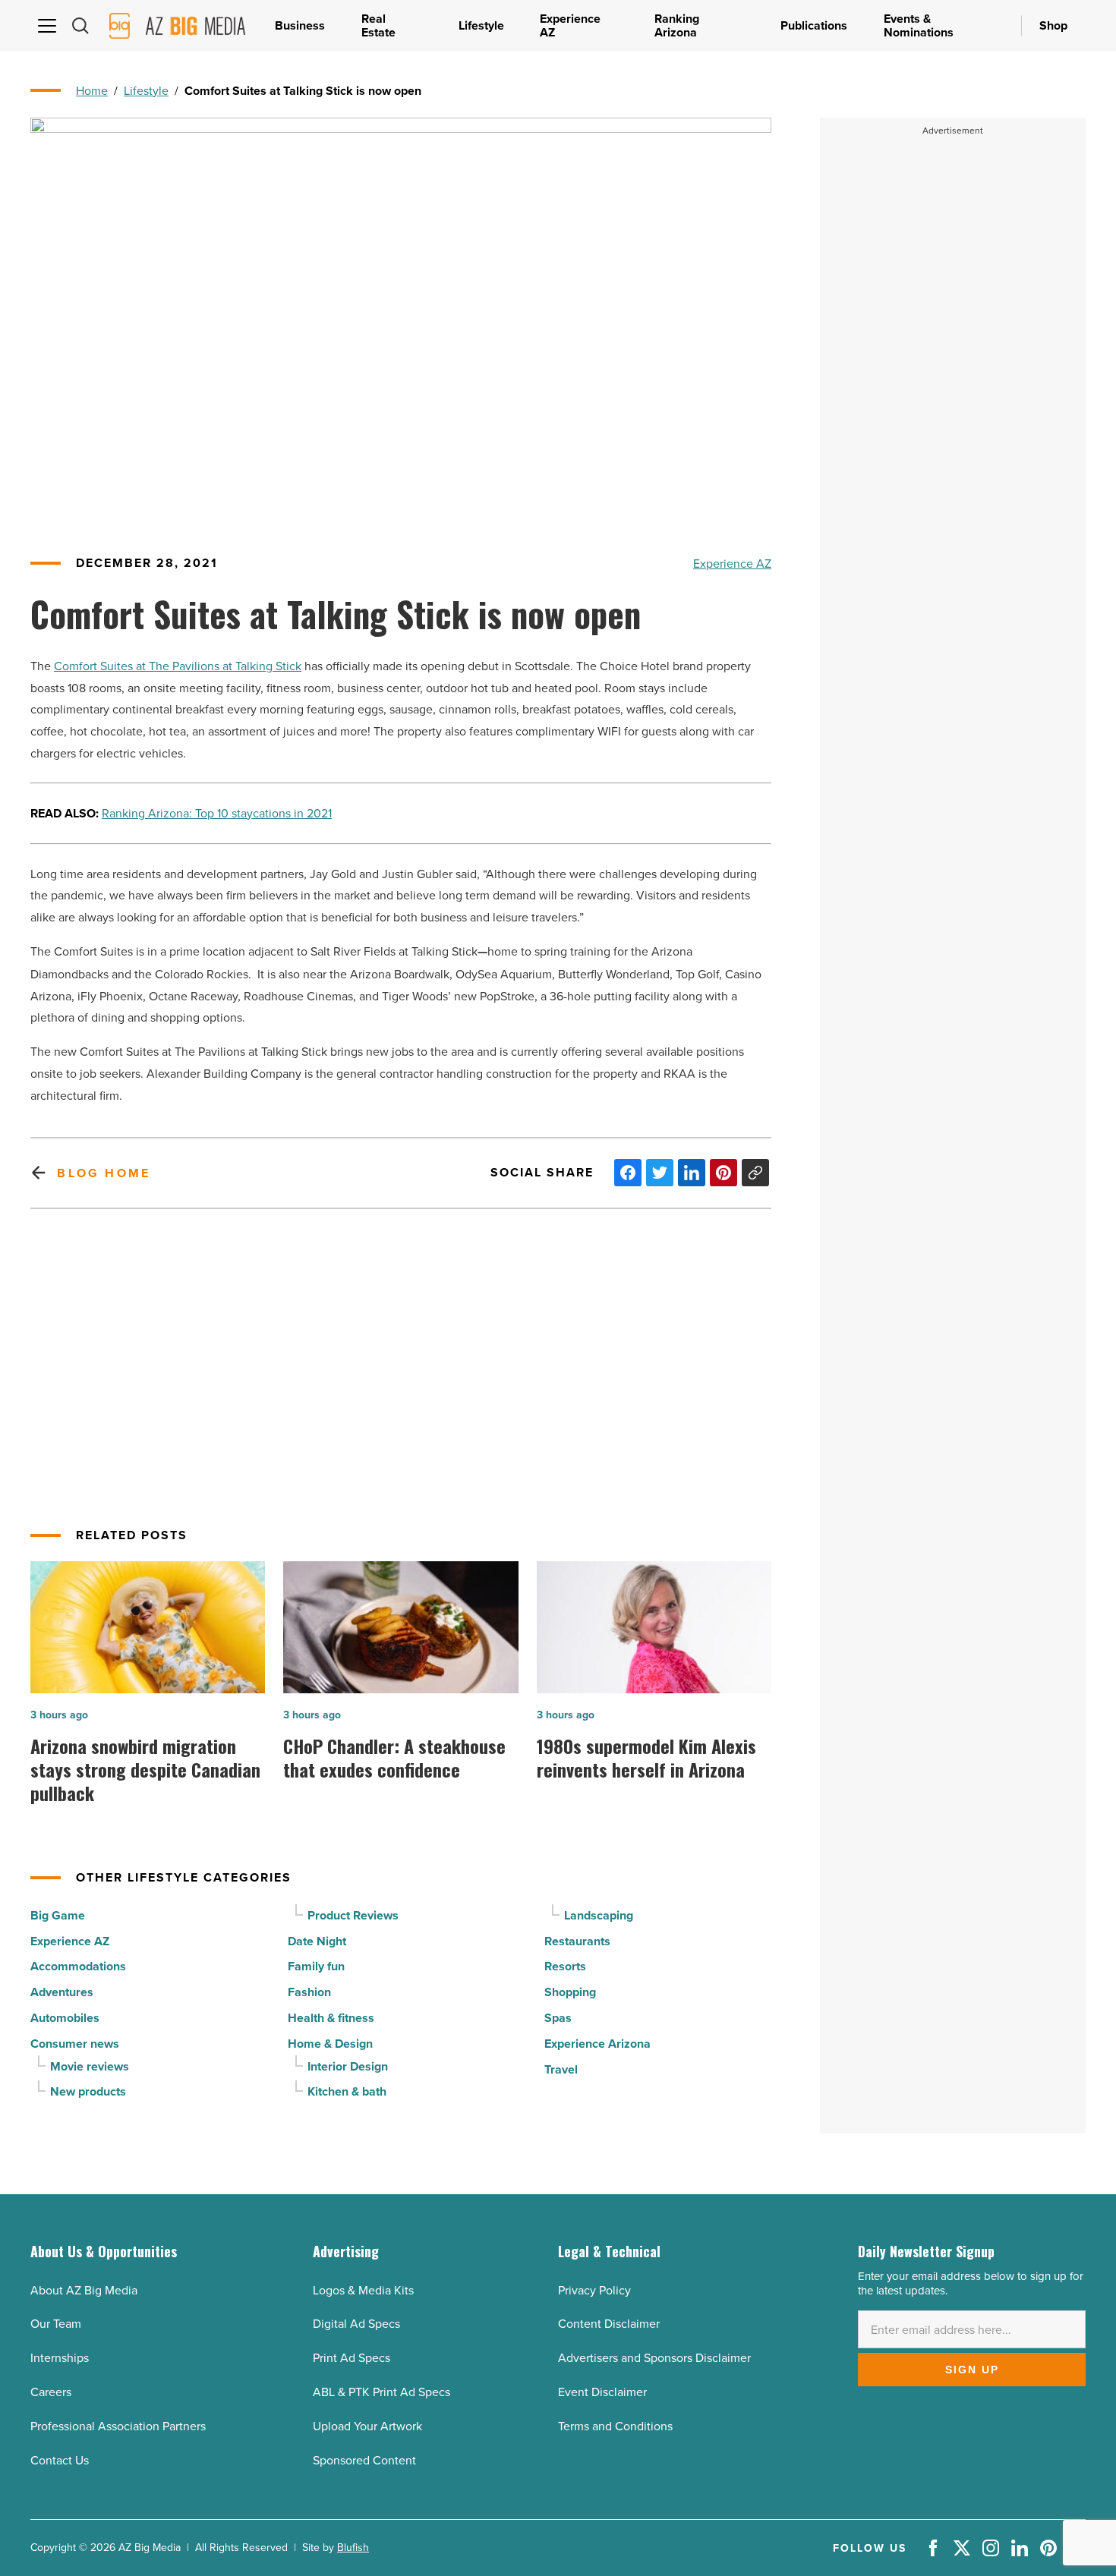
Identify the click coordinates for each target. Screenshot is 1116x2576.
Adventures (62, 1992)
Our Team (56, 2323)
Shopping (570, 1992)
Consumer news (75, 2044)
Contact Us (60, 2460)
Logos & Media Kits (363, 2290)
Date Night (317, 1941)
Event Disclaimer (602, 2392)
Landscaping (599, 1915)
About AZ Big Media (84, 2290)
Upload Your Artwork (367, 2426)
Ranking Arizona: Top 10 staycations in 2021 (217, 813)
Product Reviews (353, 1915)
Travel (561, 2069)
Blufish (353, 2547)
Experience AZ (732, 563)
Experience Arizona (597, 2044)
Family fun (316, 1966)
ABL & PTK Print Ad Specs (381, 2392)
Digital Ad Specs (356, 2323)
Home (92, 90)
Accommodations (78, 1966)
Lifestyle (146, 90)
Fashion (309, 1992)
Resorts (565, 1966)
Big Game (58, 1915)
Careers (51, 2392)
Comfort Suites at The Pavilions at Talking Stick (178, 666)
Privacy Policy (594, 2290)
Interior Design (348, 2066)
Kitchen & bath (347, 2091)
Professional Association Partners (118, 2426)
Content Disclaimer (609, 2323)
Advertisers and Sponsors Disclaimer (654, 2357)
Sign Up (972, 2370)
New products (88, 2091)
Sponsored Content (364, 2460)
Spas (558, 2018)
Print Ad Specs (352, 2357)
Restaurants (577, 1941)
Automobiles (65, 2018)
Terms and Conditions (615, 2426)
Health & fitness (331, 2018)
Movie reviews (90, 2066)
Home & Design (330, 2044)
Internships (60, 2357)
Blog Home (104, 1173)
